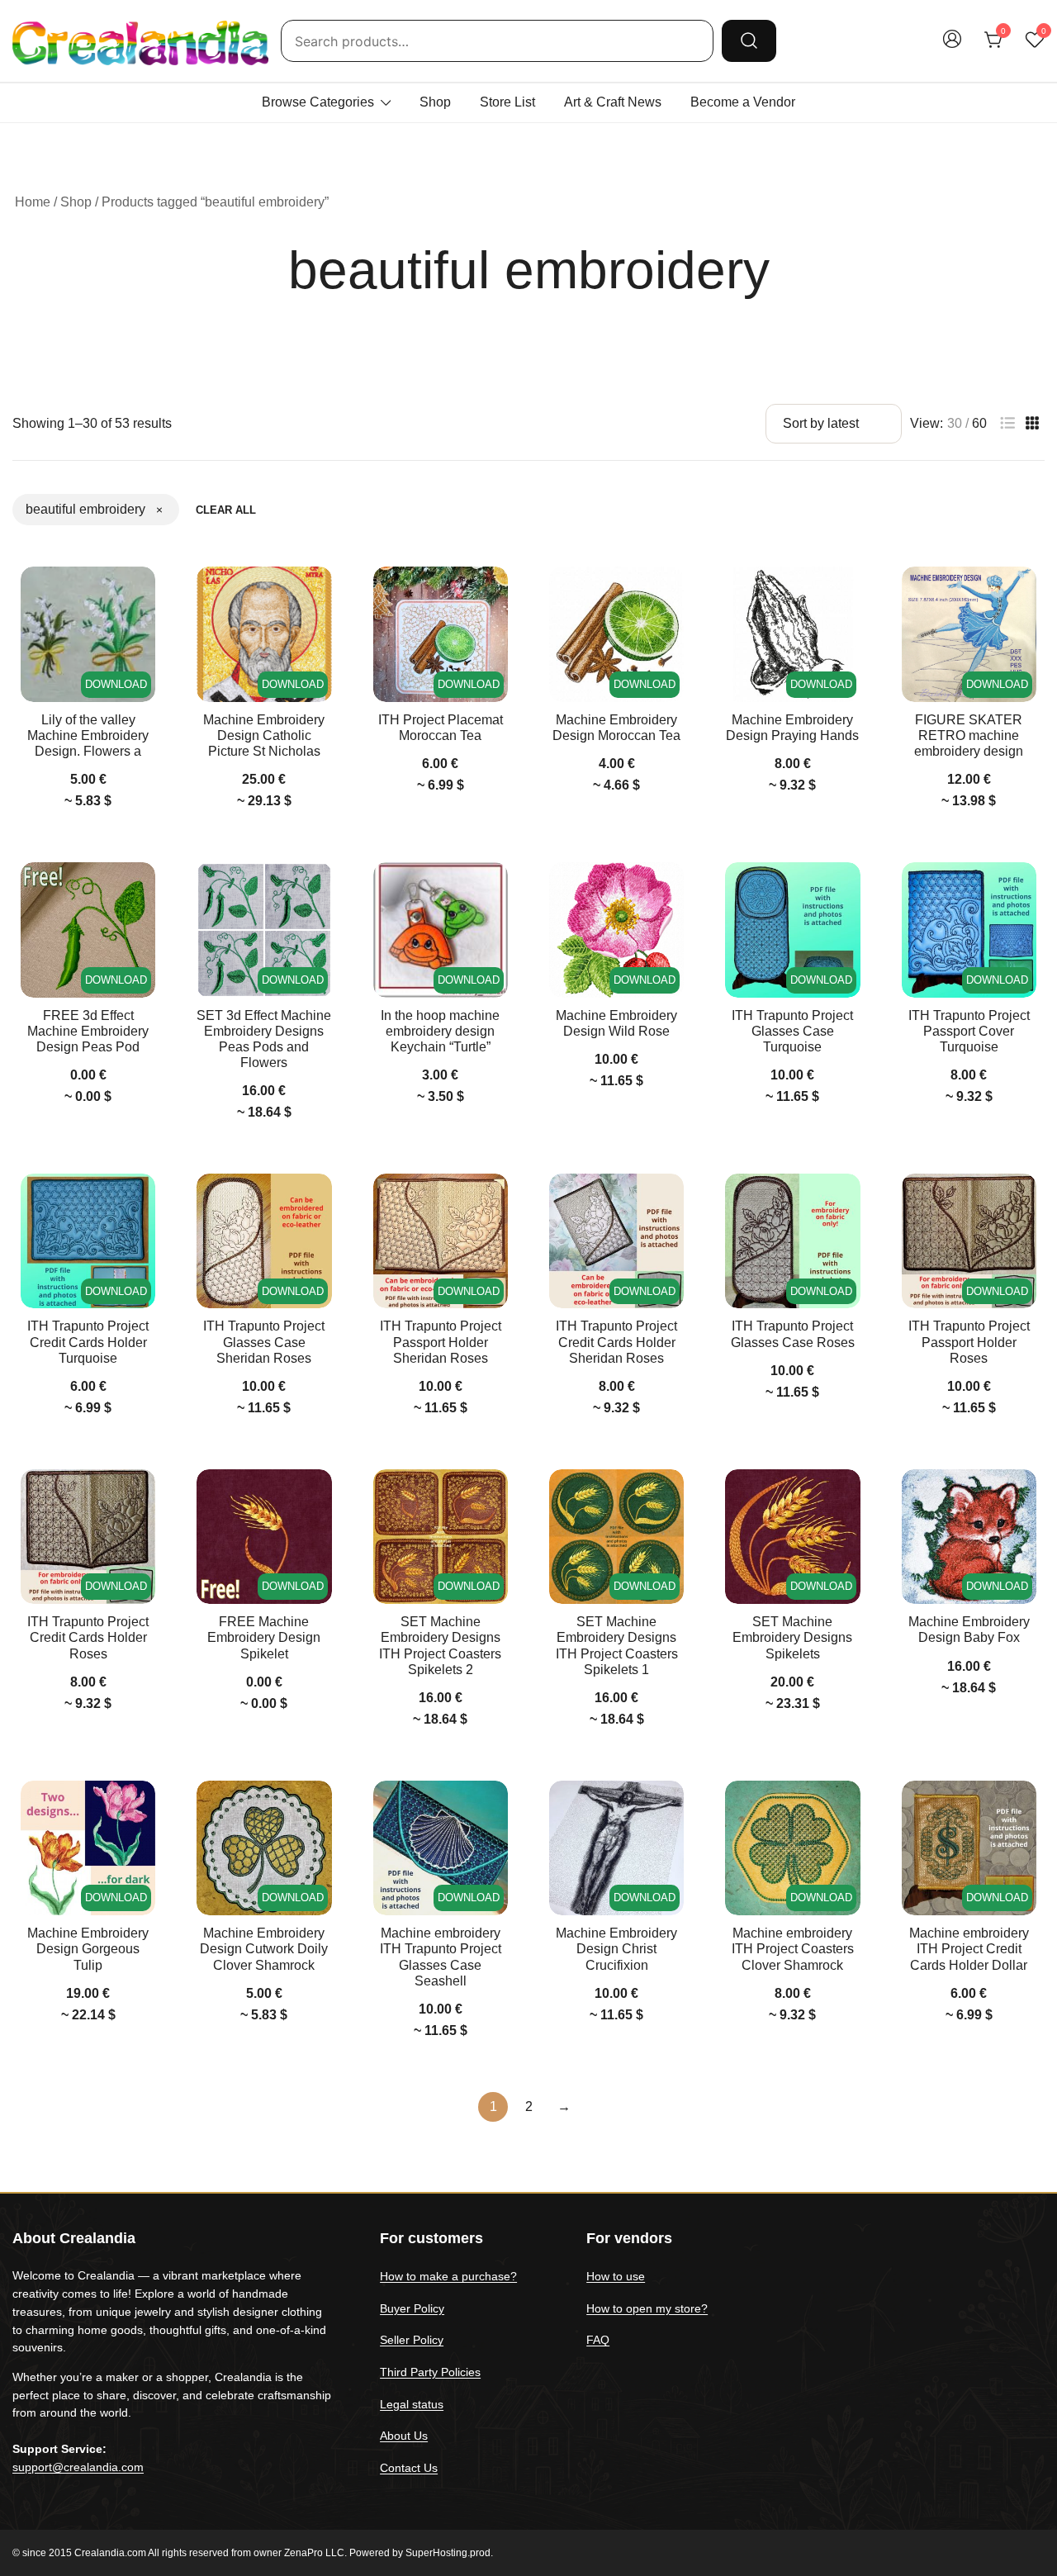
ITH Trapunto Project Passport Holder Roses (969, 1342)
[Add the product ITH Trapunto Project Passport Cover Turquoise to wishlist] (1022, 889)
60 (979, 424)
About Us (404, 2436)
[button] (1007, 423)
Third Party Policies (430, 2372)
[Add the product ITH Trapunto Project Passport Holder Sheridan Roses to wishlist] (493, 1200)
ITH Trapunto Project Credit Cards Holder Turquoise (88, 1342)
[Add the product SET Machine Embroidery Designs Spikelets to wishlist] (846, 1496)
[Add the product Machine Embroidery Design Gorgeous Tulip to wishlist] (141, 1807)
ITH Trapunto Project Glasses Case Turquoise (792, 1031)
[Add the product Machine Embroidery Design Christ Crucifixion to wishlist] (669, 1807)
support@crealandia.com (78, 2467)
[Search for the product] (749, 40)
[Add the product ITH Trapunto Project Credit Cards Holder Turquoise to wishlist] (141, 1200)
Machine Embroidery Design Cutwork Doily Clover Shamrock (264, 1949)
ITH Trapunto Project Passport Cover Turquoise (969, 1031)
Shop (435, 102)
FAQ (598, 2340)
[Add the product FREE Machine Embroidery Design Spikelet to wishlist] (318, 1496)
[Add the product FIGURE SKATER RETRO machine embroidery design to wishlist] (1022, 593)
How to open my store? (647, 2308)
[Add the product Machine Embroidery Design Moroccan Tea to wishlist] (669, 593)
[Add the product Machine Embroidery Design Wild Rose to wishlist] (669, 889)
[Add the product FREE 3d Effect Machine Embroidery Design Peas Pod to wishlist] (141, 889)
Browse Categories (318, 102)
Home (33, 202)
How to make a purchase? (448, 2276)
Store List (507, 102)
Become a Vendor (743, 102)
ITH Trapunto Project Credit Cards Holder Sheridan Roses (616, 1342)
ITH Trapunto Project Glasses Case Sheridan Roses (264, 1342)
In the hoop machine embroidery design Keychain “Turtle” (440, 1031)
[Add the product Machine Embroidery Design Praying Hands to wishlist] (846, 593)
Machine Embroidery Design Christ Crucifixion (616, 1949)
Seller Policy (412, 2340)
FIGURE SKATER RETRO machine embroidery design (969, 735)
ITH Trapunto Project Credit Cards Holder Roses (88, 1637)
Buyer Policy (412, 2308)
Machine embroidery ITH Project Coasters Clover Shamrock (793, 1949)
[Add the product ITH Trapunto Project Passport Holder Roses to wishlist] (1022, 1200)
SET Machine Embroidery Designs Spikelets (792, 1637)
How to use (616, 2276)
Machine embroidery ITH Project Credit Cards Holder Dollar (969, 1949)
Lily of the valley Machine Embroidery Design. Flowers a (88, 735)
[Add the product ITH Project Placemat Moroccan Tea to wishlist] (493, 593)
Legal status (412, 2404)
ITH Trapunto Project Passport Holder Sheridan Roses (441, 1342)
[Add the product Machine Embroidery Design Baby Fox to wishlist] (1022, 1496)
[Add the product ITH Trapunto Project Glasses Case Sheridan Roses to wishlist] (318, 1200)
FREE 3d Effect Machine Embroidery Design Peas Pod (88, 1031)
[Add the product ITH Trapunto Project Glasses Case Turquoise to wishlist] (846, 889)
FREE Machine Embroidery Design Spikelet (264, 1637)
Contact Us (409, 2468)
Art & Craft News (613, 102)
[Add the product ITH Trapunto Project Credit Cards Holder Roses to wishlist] (141, 1496)
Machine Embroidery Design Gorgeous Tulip (88, 1949)
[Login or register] (952, 47)
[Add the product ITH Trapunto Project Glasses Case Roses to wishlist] (846, 1200)
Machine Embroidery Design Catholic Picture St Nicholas (264, 735)
